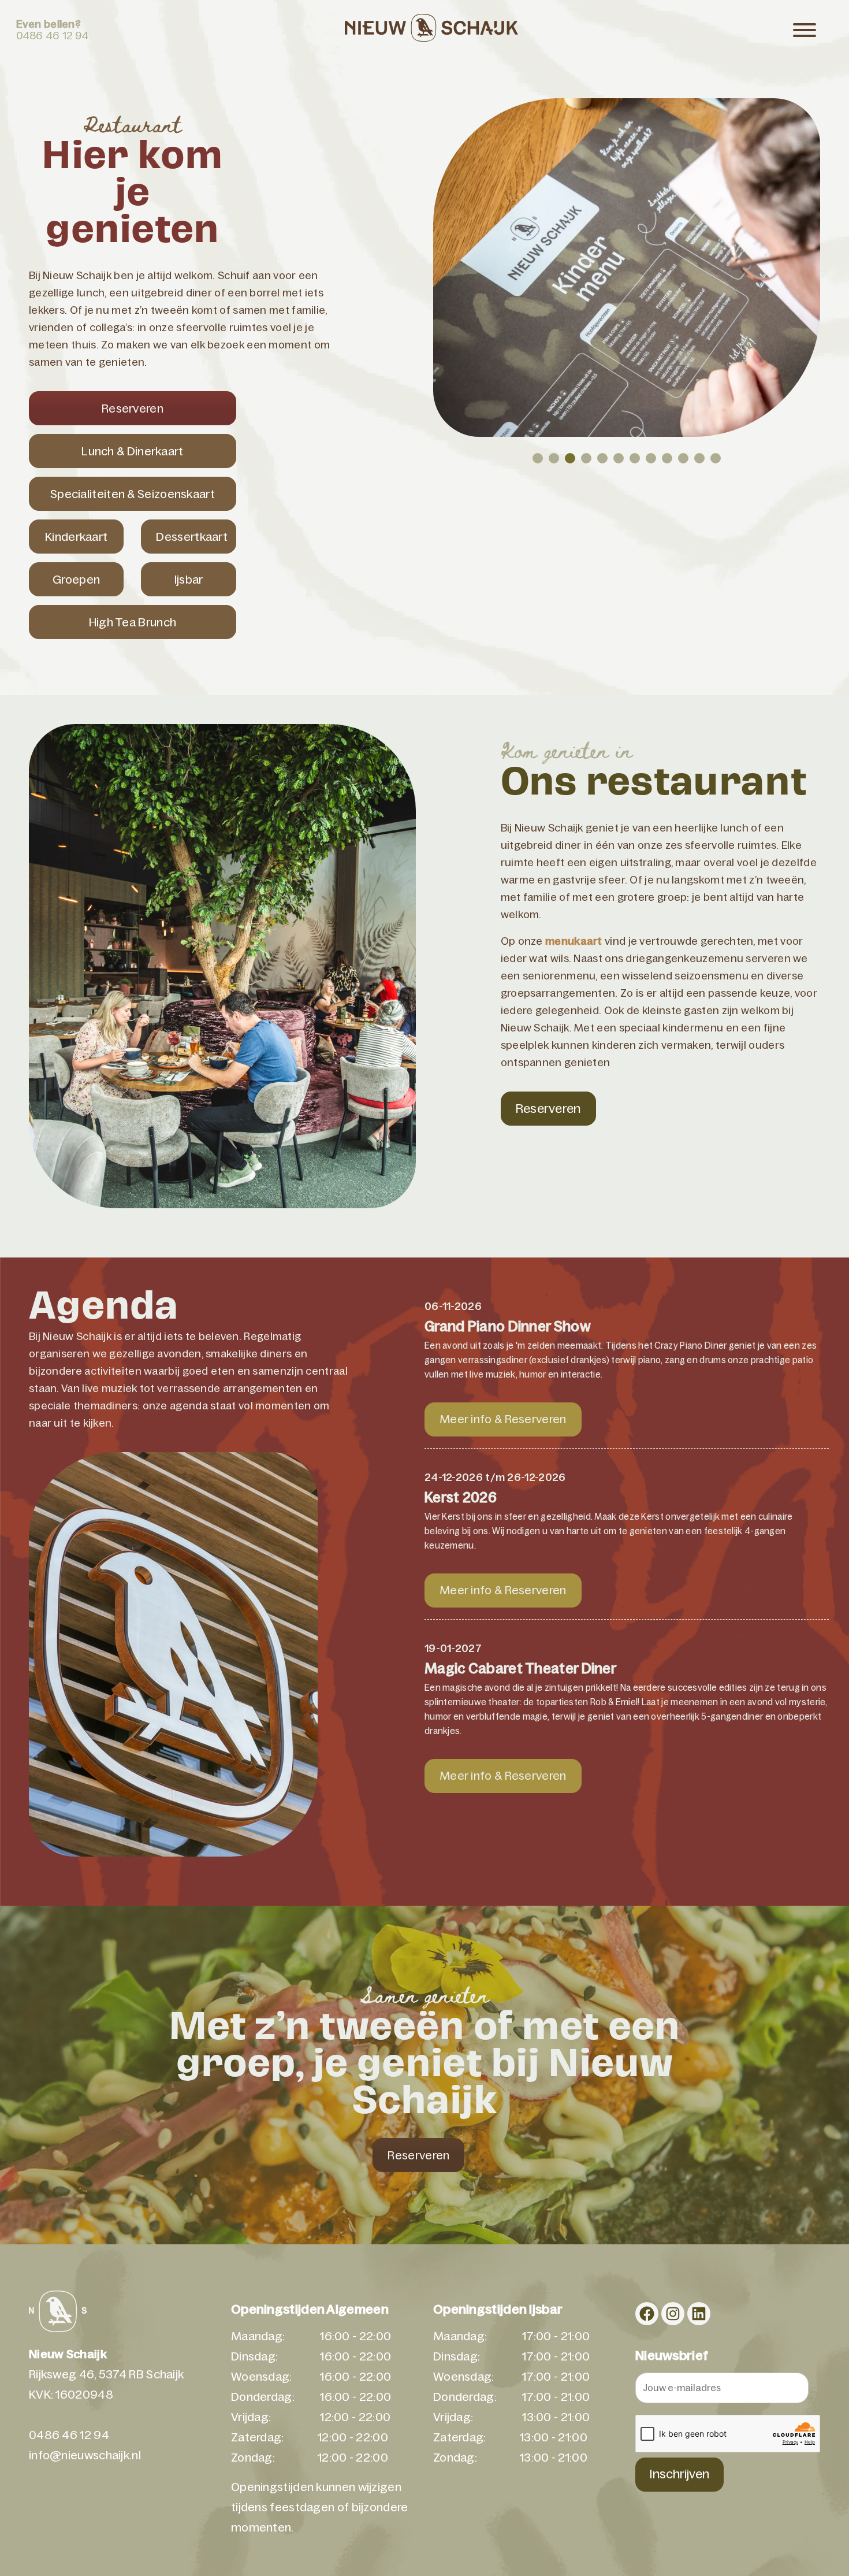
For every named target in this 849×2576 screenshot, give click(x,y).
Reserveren (133, 409)
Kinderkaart (76, 537)
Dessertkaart (192, 537)
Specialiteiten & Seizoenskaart (133, 494)
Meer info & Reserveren (503, 1419)
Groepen (76, 580)
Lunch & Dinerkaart (132, 451)
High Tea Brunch (133, 622)
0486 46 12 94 (53, 36)
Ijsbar (189, 580)
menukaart (574, 941)
